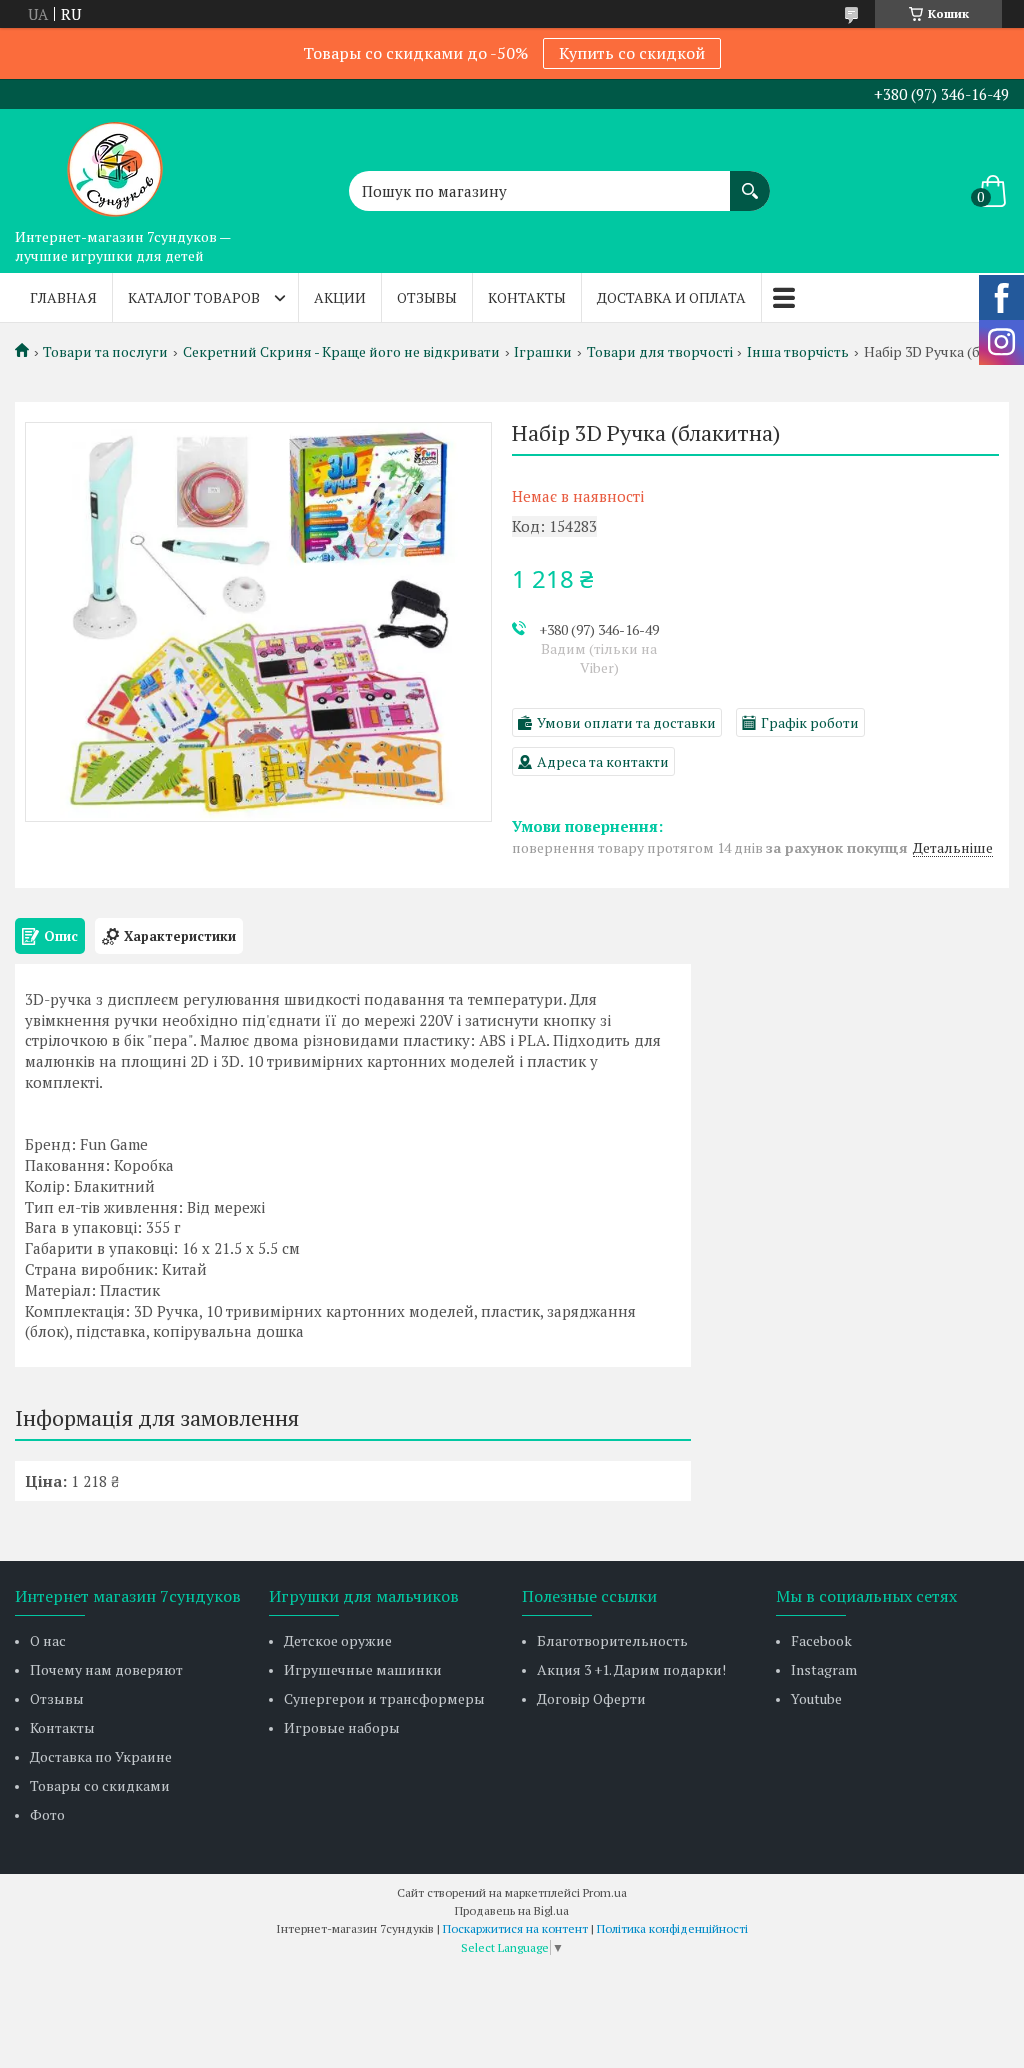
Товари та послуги (105, 352)
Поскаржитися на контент (515, 1928)
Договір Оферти (591, 1698)
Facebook (821, 1640)
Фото (47, 1814)
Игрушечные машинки (363, 1669)
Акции (340, 297)
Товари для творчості (660, 352)
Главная (63, 297)
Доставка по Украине (101, 1756)
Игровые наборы (342, 1727)
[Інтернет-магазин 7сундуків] (115, 164)
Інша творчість (798, 352)
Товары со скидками (100, 1785)
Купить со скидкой (632, 53)
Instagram (824, 1669)
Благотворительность (612, 1640)
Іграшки (543, 352)
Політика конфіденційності (672, 1928)
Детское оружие (338, 1640)
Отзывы (427, 297)
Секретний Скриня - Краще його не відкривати (341, 352)
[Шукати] (750, 181)
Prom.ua (605, 1892)
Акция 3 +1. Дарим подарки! (631, 1669)
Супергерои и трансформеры (384, 1698)
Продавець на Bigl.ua (512, 1910)
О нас (48, 1640)
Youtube (816, 1698)
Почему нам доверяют (106, 1669)
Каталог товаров (194, 297)
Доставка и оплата (671, 297)
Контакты (527, 297)
